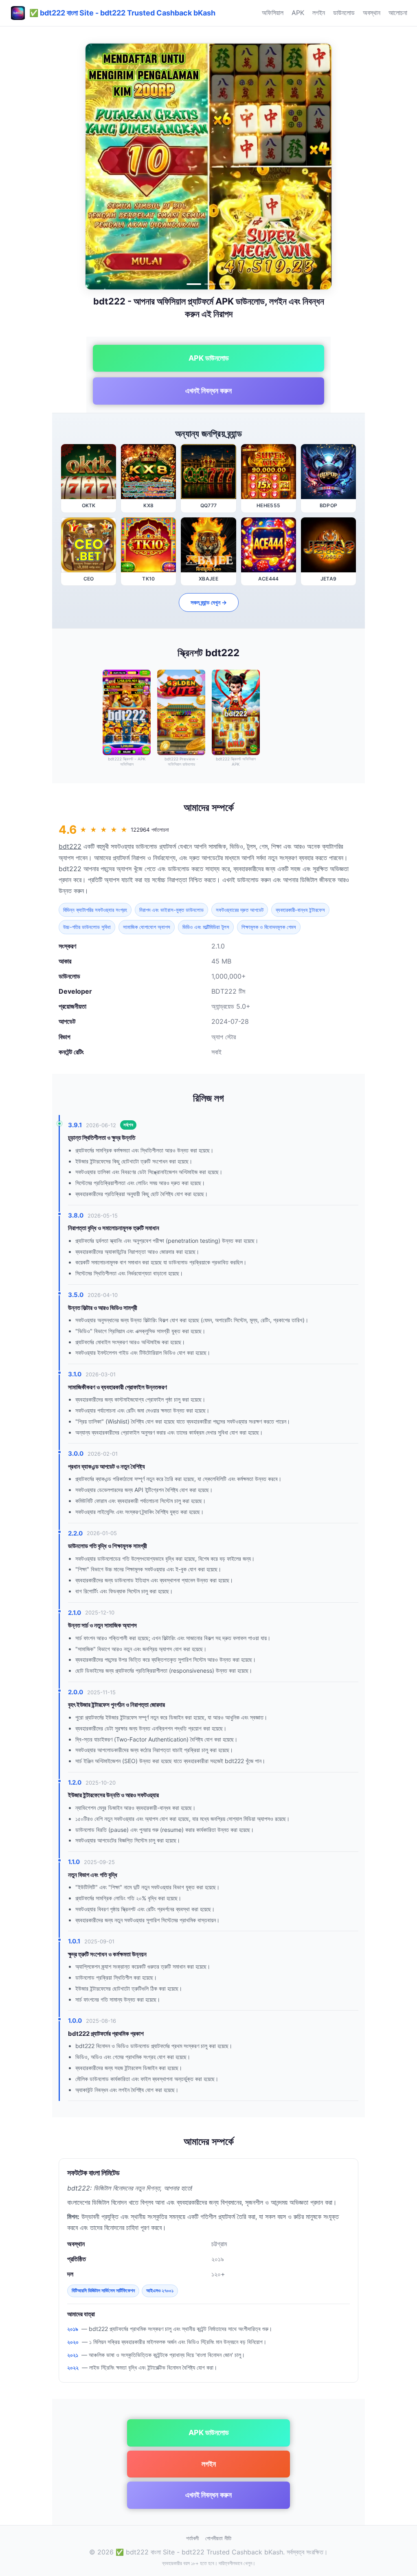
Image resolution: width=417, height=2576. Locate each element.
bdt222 (70, 846)
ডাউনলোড (344, 13)
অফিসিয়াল (273, 13)
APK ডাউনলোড (209, 358)
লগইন (319, 13)
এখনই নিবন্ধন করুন (208, 391)
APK (298, 13)
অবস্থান (372, 13)
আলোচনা (398, 13)
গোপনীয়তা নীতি (218, 2538)
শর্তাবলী (192, 2538)
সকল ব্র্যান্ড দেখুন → (209, 602)
